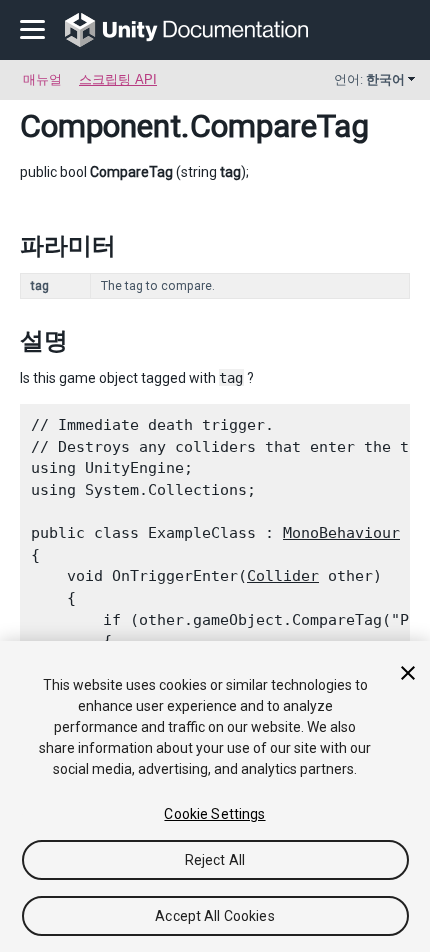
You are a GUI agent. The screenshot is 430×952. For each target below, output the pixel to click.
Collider (283, 576)
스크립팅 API (118, 79)
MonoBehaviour (341, 533)
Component (100, 126)
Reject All (215, 860)
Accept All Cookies (215, 916)
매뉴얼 (42, 79)
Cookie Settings (214, 814)
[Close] (408, 673)
